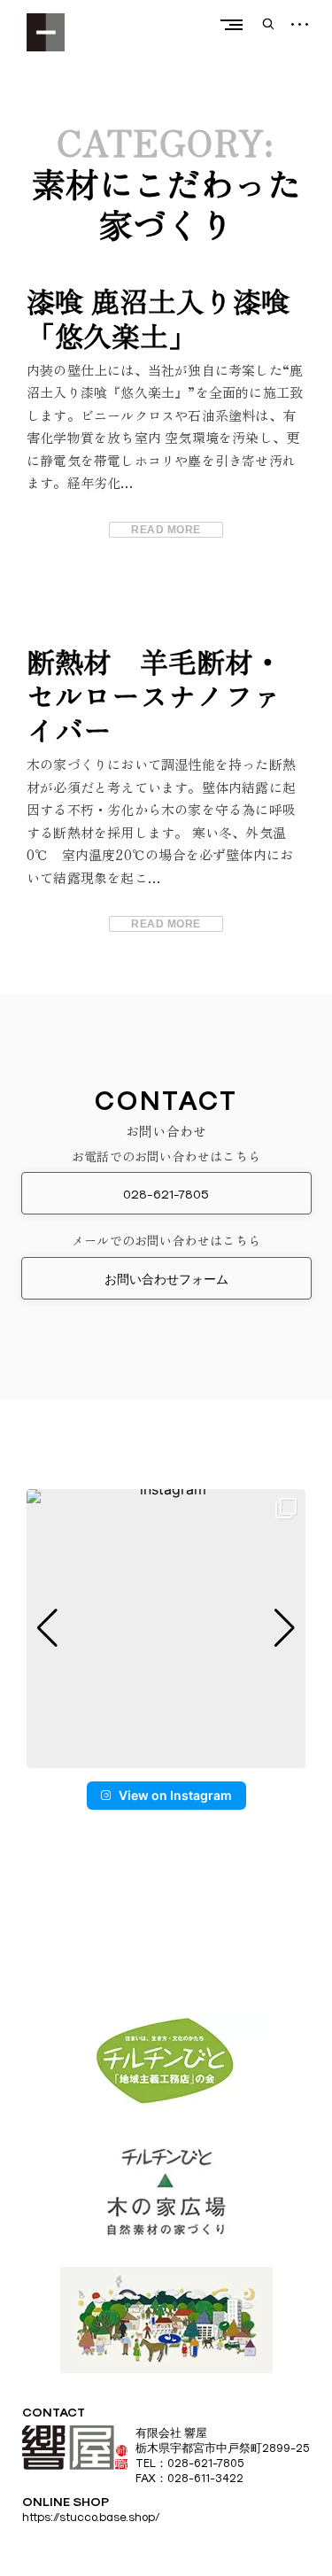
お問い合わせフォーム (166, 1279)
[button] (166, 1756)
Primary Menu (231, 24)
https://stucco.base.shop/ (91, 2517)
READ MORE (166, 530)
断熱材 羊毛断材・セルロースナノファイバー (154, 695)
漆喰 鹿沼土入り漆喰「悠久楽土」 (158, 317)
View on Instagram (175, 1795)
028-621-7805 (166, 1194)
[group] (166, 1629)
